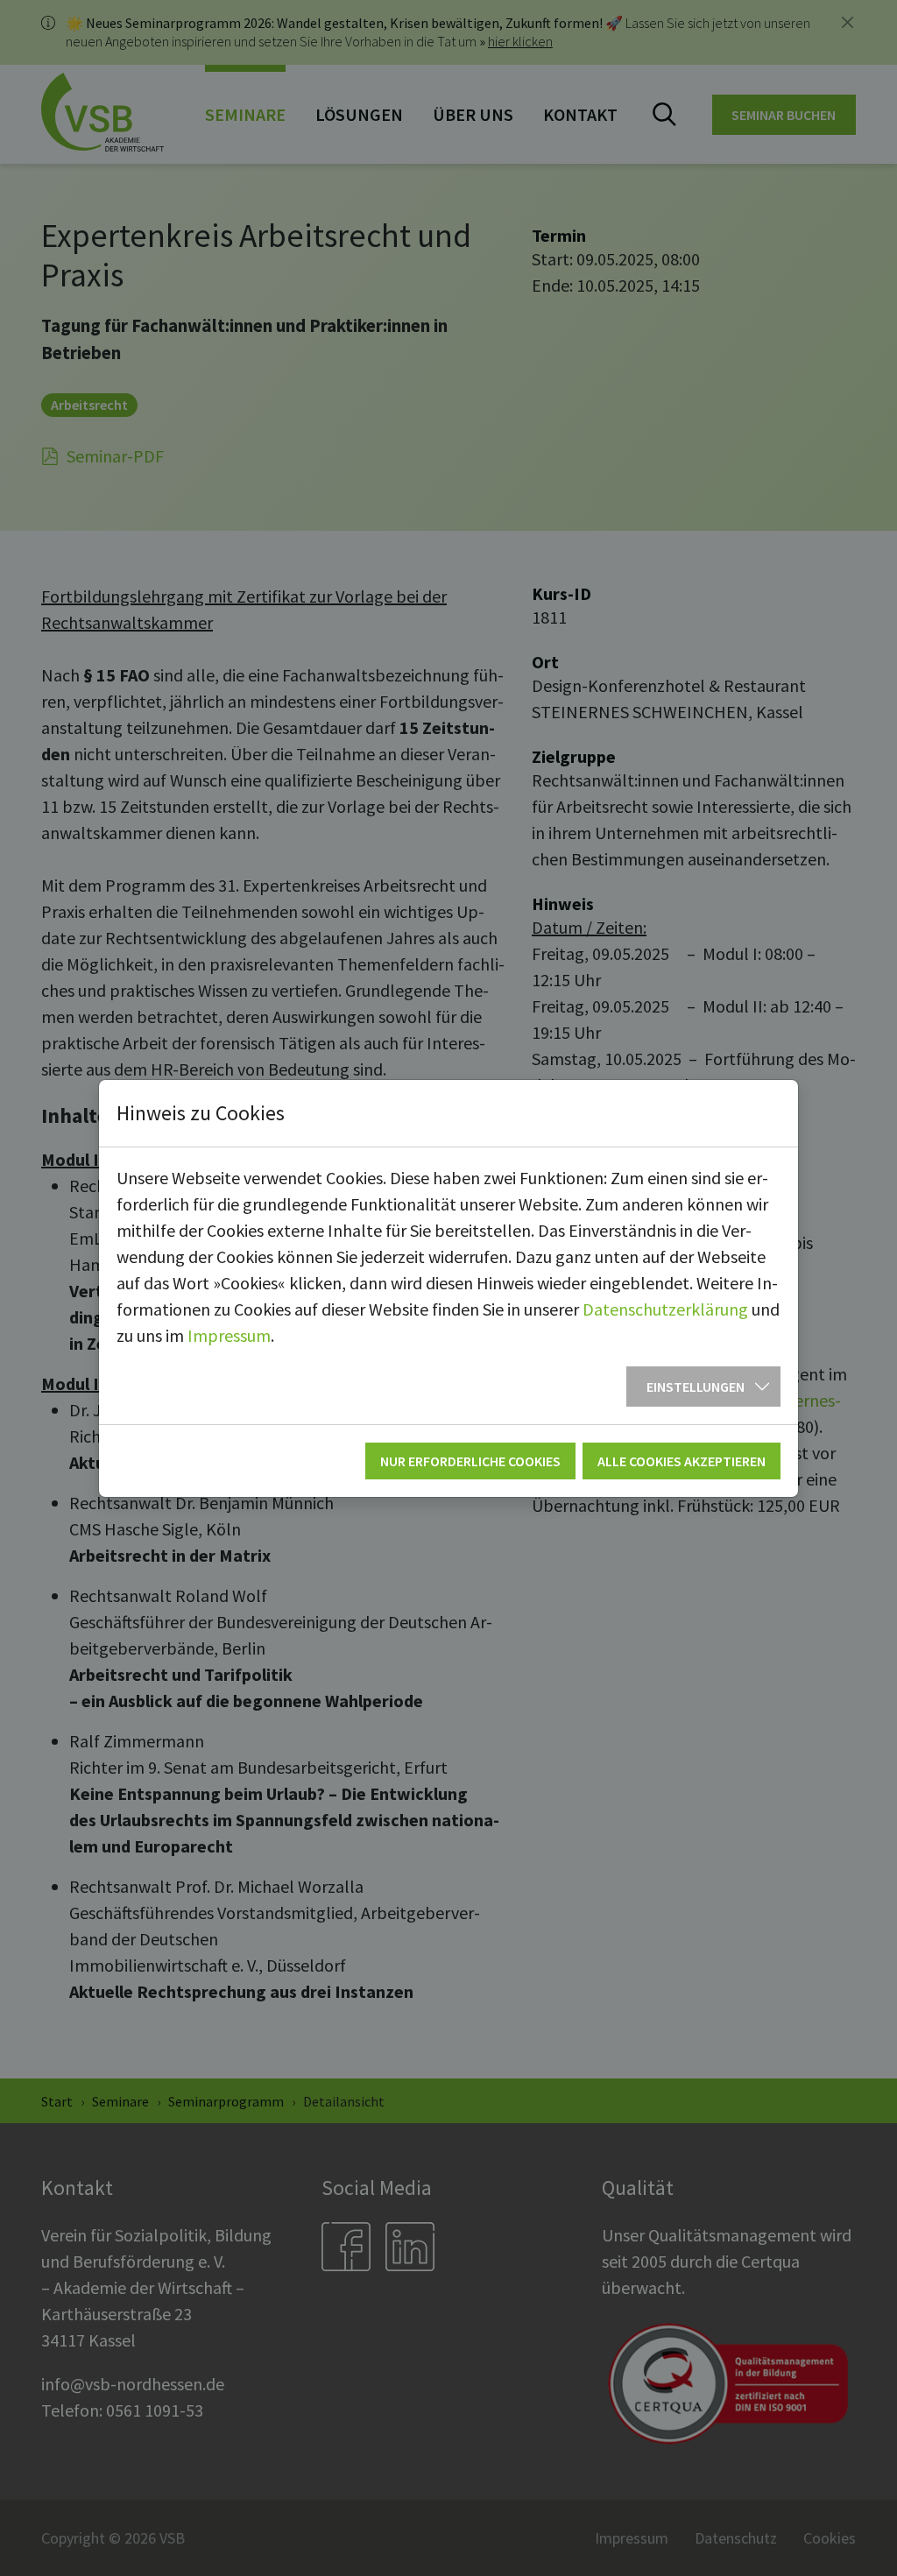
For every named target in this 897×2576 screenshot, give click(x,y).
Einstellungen (696, 1387)
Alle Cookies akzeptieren (682, 1461)
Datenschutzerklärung (665, 1309)
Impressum (229, 1335)
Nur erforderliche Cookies (470, 1461)
